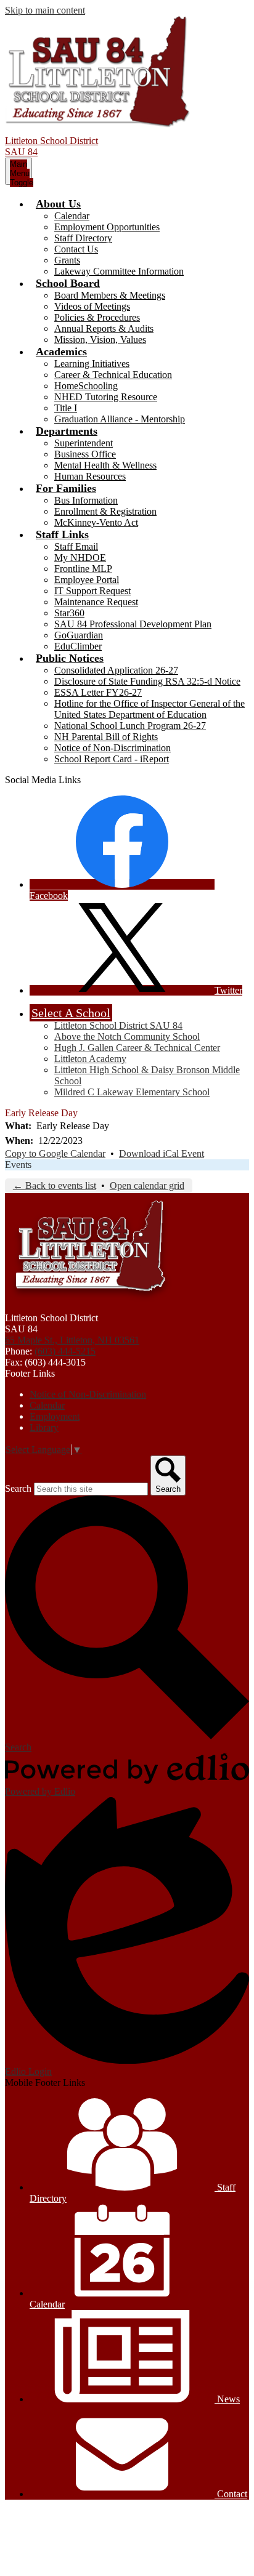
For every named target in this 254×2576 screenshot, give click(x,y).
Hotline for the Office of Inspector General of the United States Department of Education (150, 709)
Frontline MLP (83, 569)
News (227, 2399)
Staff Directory (83, 238)
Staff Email (76, 546)
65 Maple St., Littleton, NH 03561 (72, 1340)
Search (18, 1488)
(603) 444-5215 (65, 1351)
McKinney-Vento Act (96, 522)
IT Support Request (92, 591)
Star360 (69, 613)
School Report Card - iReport (112, 759)
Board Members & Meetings (110, 295)
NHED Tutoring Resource (106, 397)
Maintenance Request (96, 602)
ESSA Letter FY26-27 (98, 692)
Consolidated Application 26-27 (116, 670)
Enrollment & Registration (105, 511)
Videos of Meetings (92, 306)
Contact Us (76, 249)
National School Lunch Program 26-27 (130, 726)
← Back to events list (55, 1185)
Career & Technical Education (113, 375)
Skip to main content (45, 10)
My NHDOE (80, 557)
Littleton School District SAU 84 (118, 1025)
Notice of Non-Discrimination (113, 748)
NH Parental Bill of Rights (106, 737)
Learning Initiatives (92, 364)
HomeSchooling (86, 386)
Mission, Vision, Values (100, 340)
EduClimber (78, 646)
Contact (231, 2494)
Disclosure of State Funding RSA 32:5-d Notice (147, 681)
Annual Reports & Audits (104, 328)
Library (44, 1427)
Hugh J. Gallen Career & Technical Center (137, 1048)
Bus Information (86, 500)
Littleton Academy (90, 1059)
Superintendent (84, 443)
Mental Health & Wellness (105, 465)
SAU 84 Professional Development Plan (133, 624)
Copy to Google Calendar (55, 1153)
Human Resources (90, 476)
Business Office (85, 454)
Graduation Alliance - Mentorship (120, 419)
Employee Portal (87, 580)
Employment (55, 1416)
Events (18, 1165)
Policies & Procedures (97, 317)
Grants (67, 260)
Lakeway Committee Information (119, 271)
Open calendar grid (147, 1185)
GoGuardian (79, 635)
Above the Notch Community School (127, 1036)
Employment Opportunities (107, 227)
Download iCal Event (162, 1153)
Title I (66, 408)
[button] (58, 204)
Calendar (72, 216)
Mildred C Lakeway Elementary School (132, 1092)
